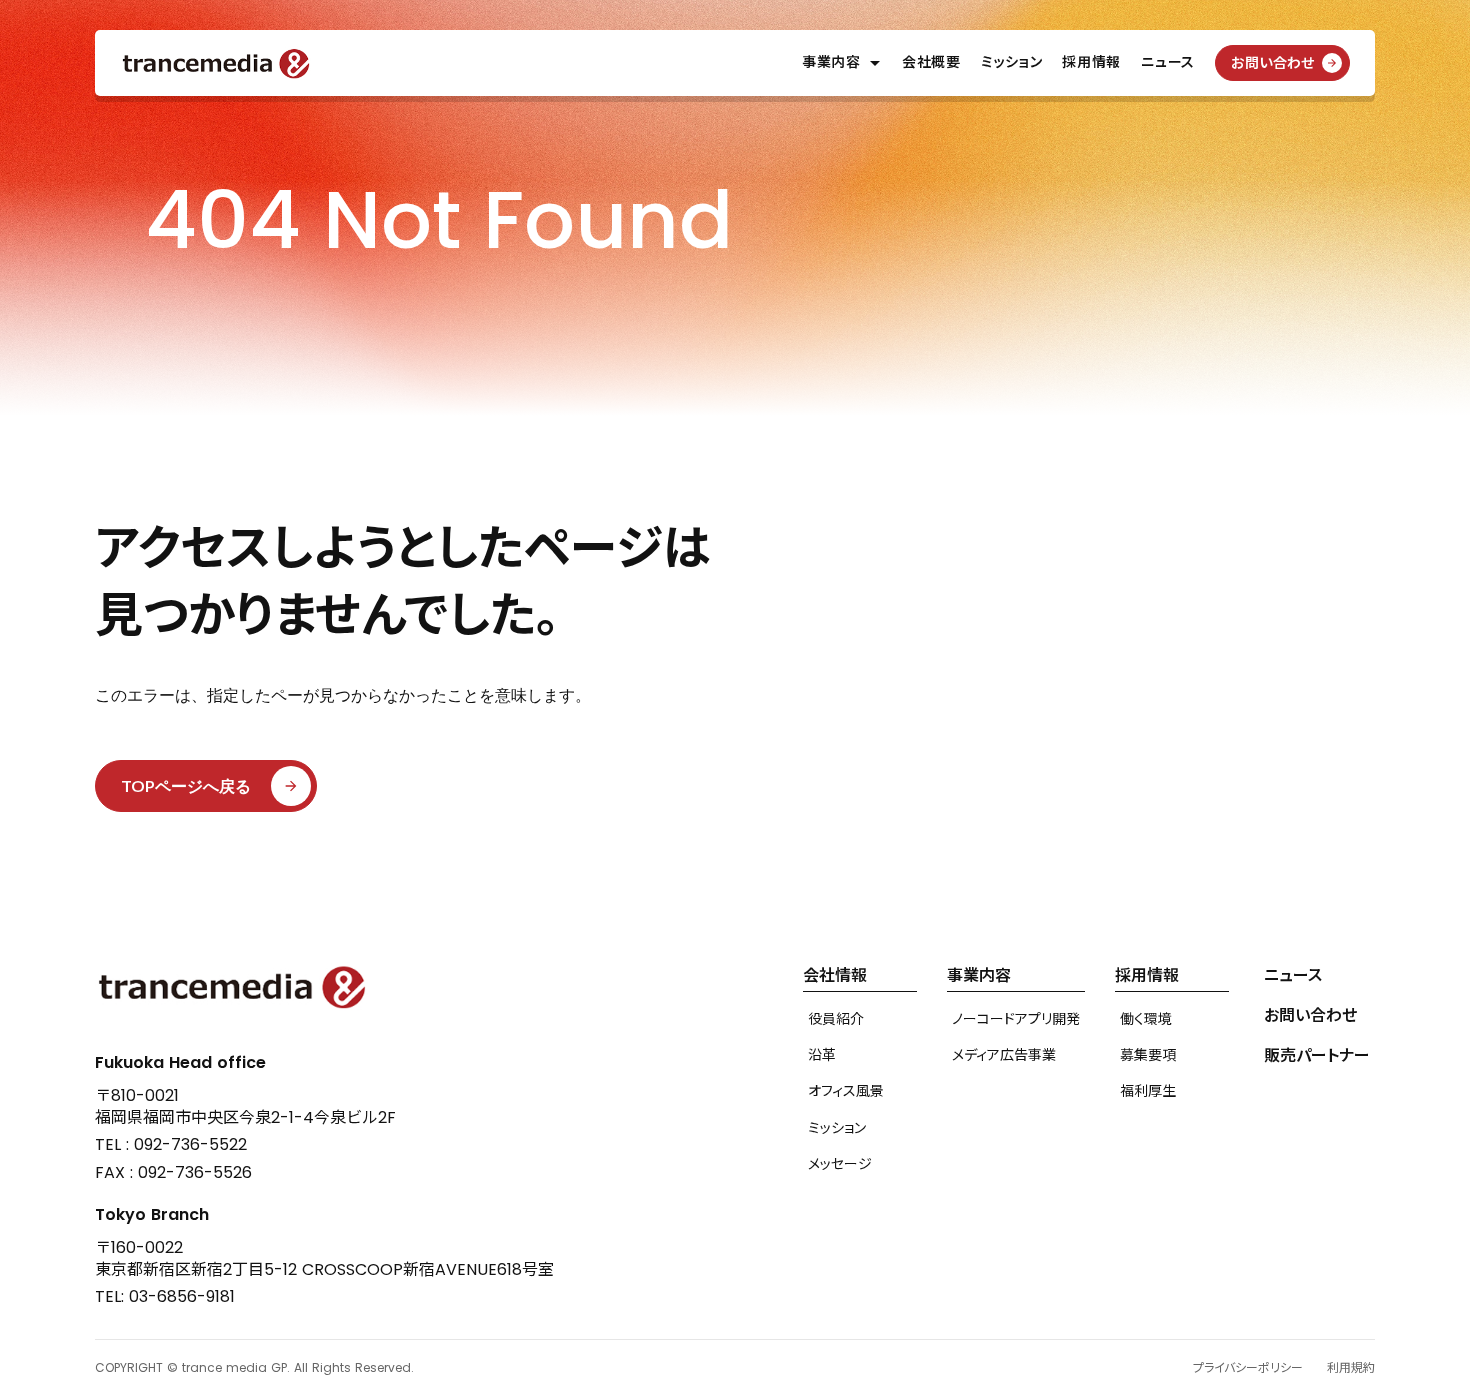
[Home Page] (216, 63)
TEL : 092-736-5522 (171, 1145)
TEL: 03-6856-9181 (165, 1297)
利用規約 (1351, 1368)
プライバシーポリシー (1248, 1368)
